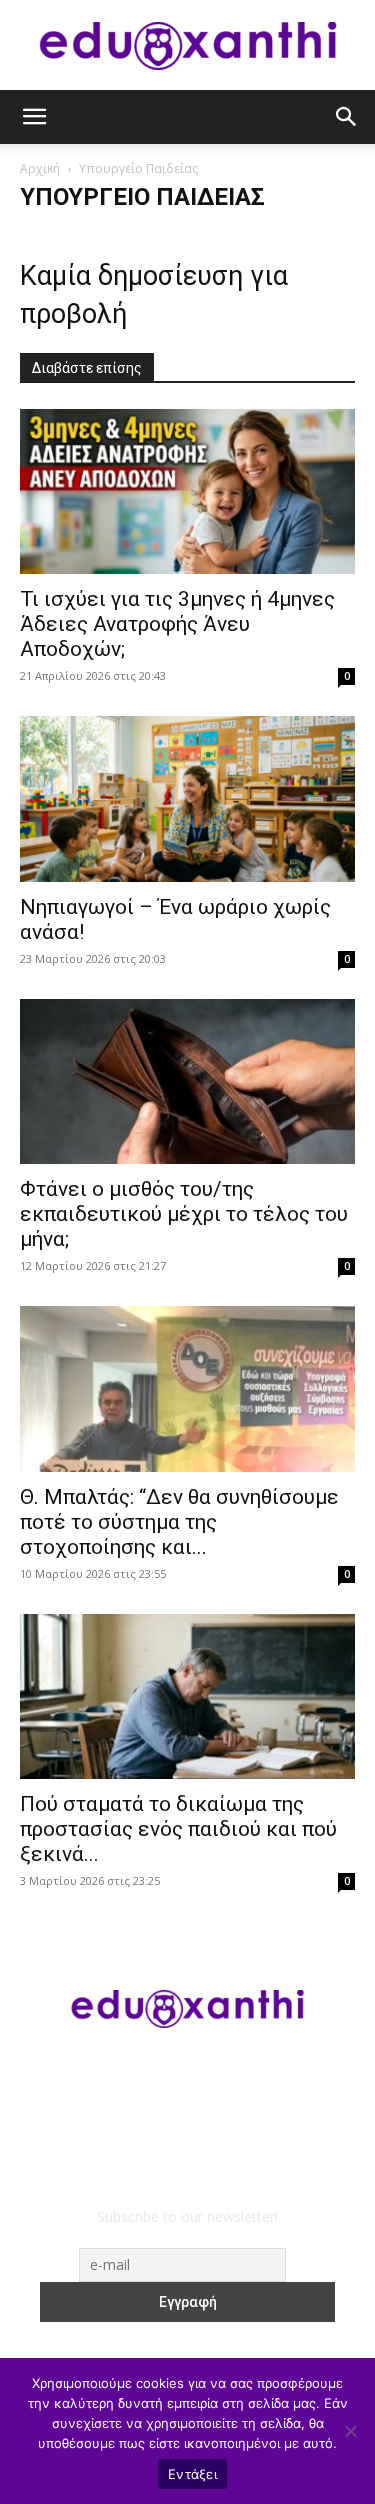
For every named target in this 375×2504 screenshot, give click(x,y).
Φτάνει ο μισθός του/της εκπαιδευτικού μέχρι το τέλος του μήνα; (184, 1214)
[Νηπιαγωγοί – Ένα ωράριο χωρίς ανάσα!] (187, 798)
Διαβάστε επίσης (87, 368)
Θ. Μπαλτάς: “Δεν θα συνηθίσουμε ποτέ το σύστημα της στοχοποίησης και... (179, 1522)
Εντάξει (192, 2474)
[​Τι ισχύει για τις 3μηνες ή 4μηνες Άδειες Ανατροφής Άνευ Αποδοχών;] (187, 491)
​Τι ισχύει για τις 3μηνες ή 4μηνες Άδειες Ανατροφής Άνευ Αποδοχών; (177, 624)
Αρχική (40, 168)
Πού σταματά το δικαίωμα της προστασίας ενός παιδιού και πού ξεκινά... (178, 1829)
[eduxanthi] (188, 46)
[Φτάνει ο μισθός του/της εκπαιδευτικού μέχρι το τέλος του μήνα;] (187, 1081)
